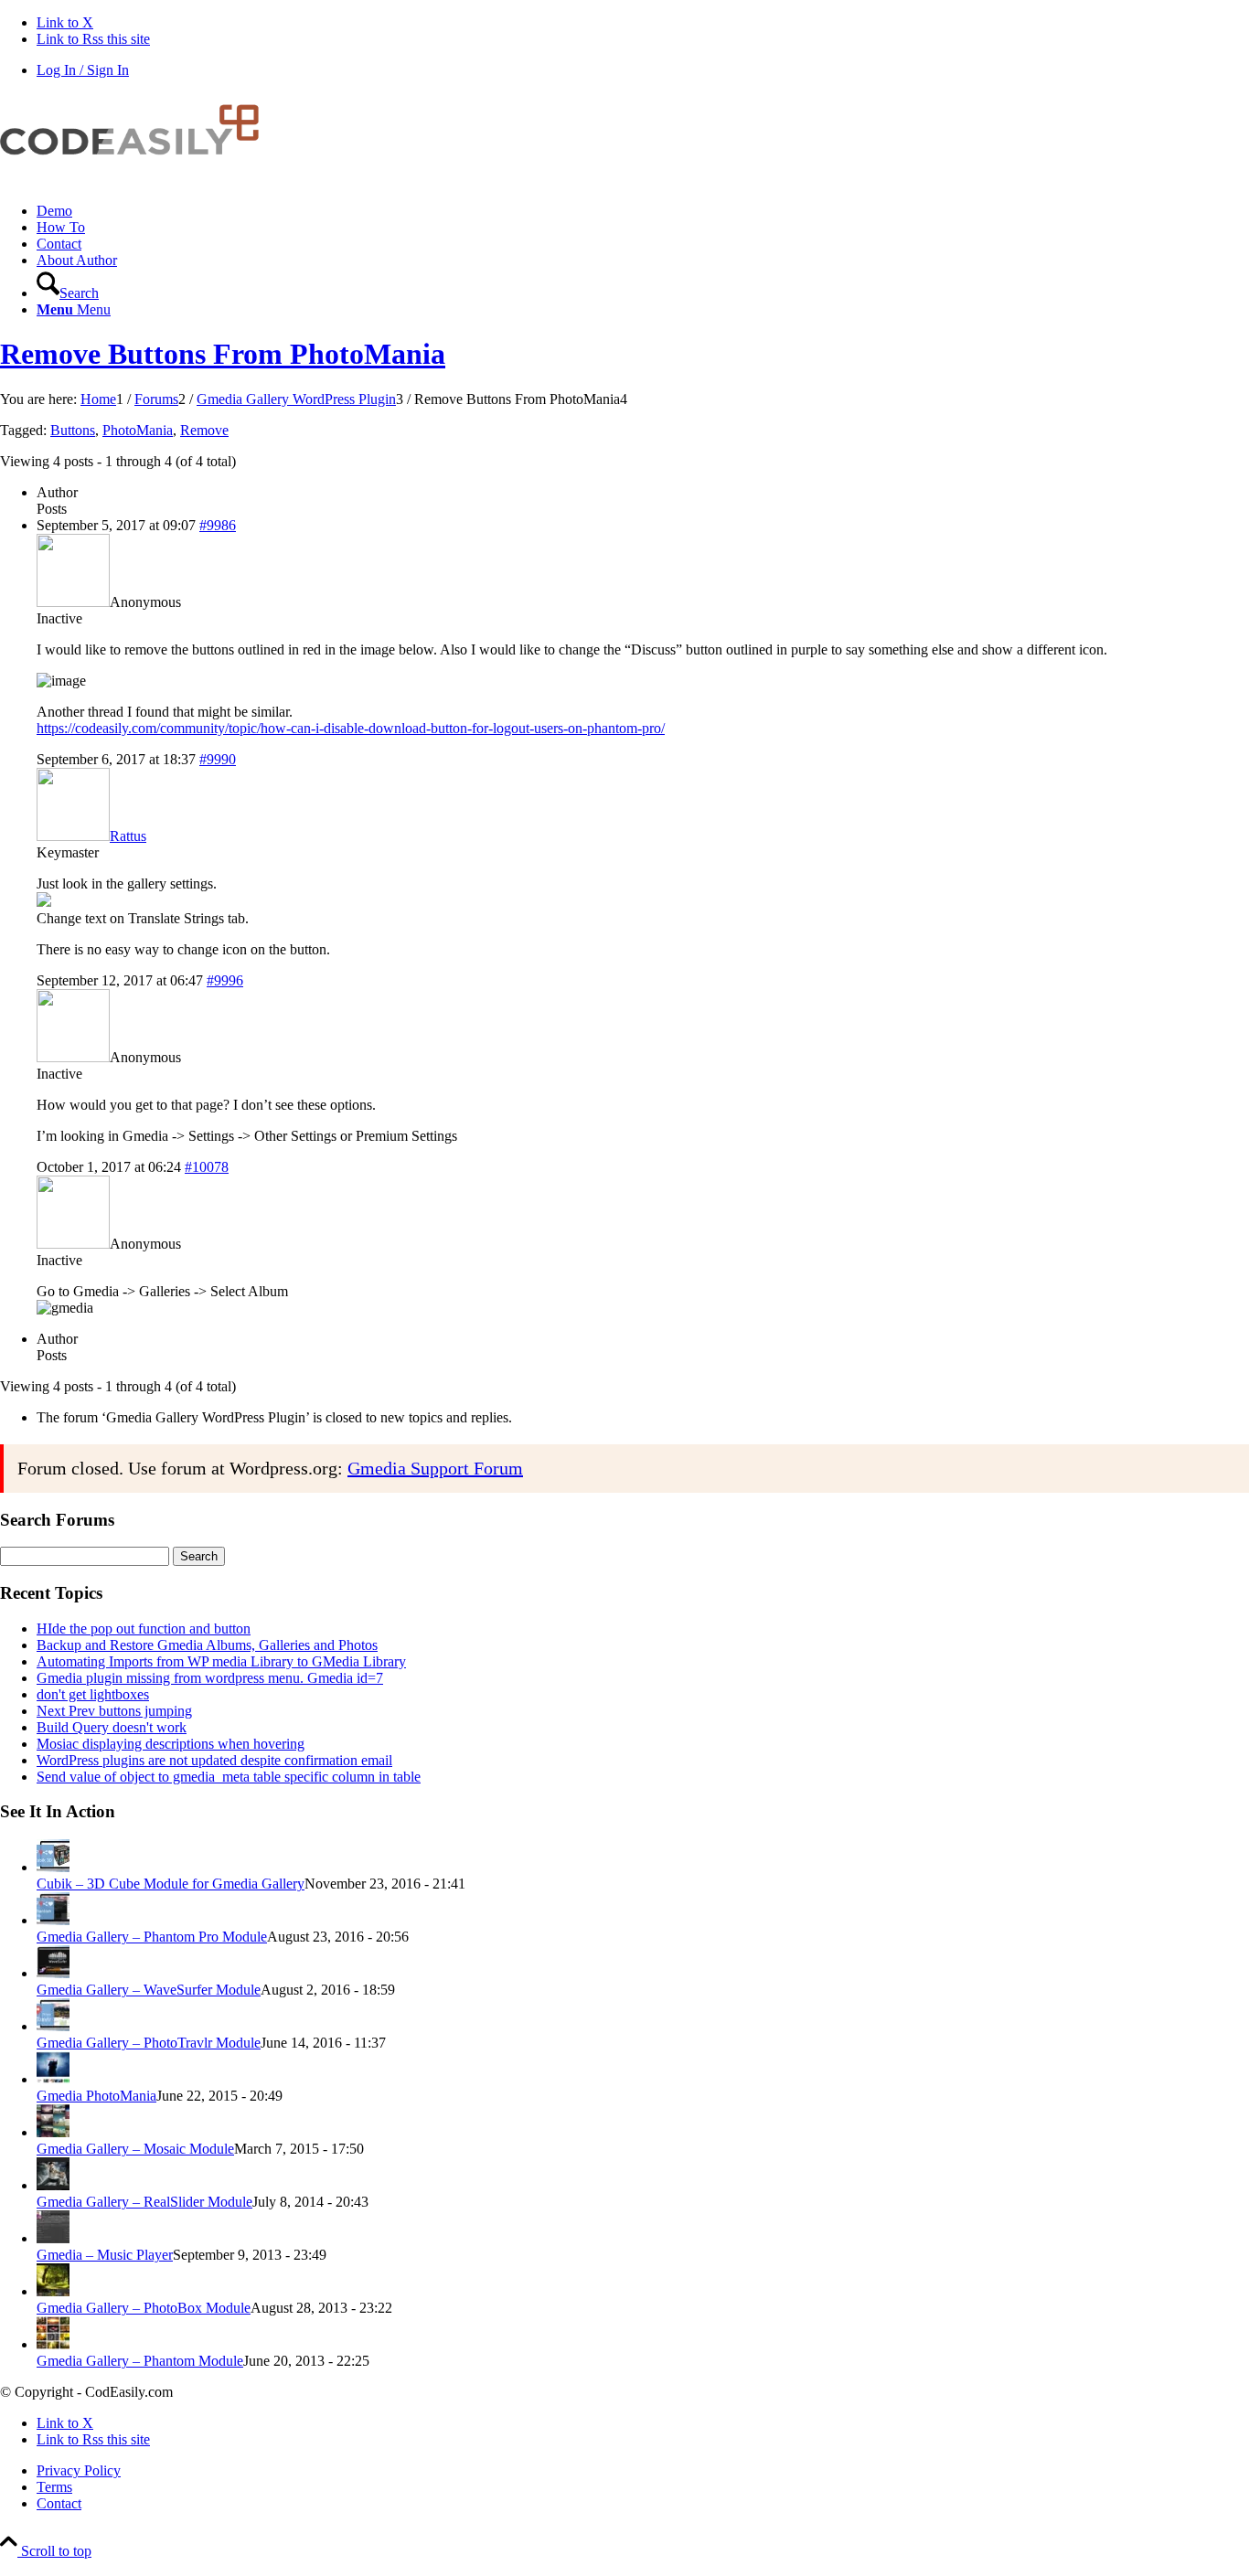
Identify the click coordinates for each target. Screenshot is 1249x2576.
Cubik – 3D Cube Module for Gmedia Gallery (171, 1884)
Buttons (73, 430)
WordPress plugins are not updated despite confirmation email (214, 1760)
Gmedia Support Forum (435, 1468)
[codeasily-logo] (137, 180)
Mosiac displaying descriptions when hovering (171, 1744)
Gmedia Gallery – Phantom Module (140, 2361)
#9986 (218, 525)
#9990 (218, 759)
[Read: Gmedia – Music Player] (53, 2238)
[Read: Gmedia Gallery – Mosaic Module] (53, 2132)
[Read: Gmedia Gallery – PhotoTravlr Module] (53, 2026)
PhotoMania (138, 430)
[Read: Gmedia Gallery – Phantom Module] (53, 2344)
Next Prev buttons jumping (114, 1711)
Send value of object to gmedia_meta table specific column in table (229, 1777)
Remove (204, 430)
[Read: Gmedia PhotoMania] (53, 2079)
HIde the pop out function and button (144, 1629)
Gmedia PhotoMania (96, 2096)
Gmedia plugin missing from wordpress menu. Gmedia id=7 (210, 1678)
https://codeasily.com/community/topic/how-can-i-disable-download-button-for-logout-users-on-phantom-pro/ (351, 728)
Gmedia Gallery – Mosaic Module (135, 2149)
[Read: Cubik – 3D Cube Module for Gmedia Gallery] (53, 1867)
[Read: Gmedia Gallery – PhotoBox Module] (53, 2291)
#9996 (225, 980)
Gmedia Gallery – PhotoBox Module (144, 2308)
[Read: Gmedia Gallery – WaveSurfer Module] (53, 1973)
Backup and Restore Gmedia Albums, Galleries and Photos (207, 1645)
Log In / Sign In (83, 70)
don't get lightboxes (93, 1694)
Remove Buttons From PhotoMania (223, 354)
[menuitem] (643, 211)
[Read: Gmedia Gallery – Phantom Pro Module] (53, 1920)
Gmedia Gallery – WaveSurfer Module (149, 1990)
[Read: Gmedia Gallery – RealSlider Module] (53, 2185)
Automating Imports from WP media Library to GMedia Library (221, 1661)
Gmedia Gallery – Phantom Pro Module (152, 1937)
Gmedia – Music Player (105, 2255)
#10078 (207, 1167)
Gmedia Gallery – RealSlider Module (144, 2202)
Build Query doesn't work (112, 1727)
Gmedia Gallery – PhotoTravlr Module (149, 2043)
